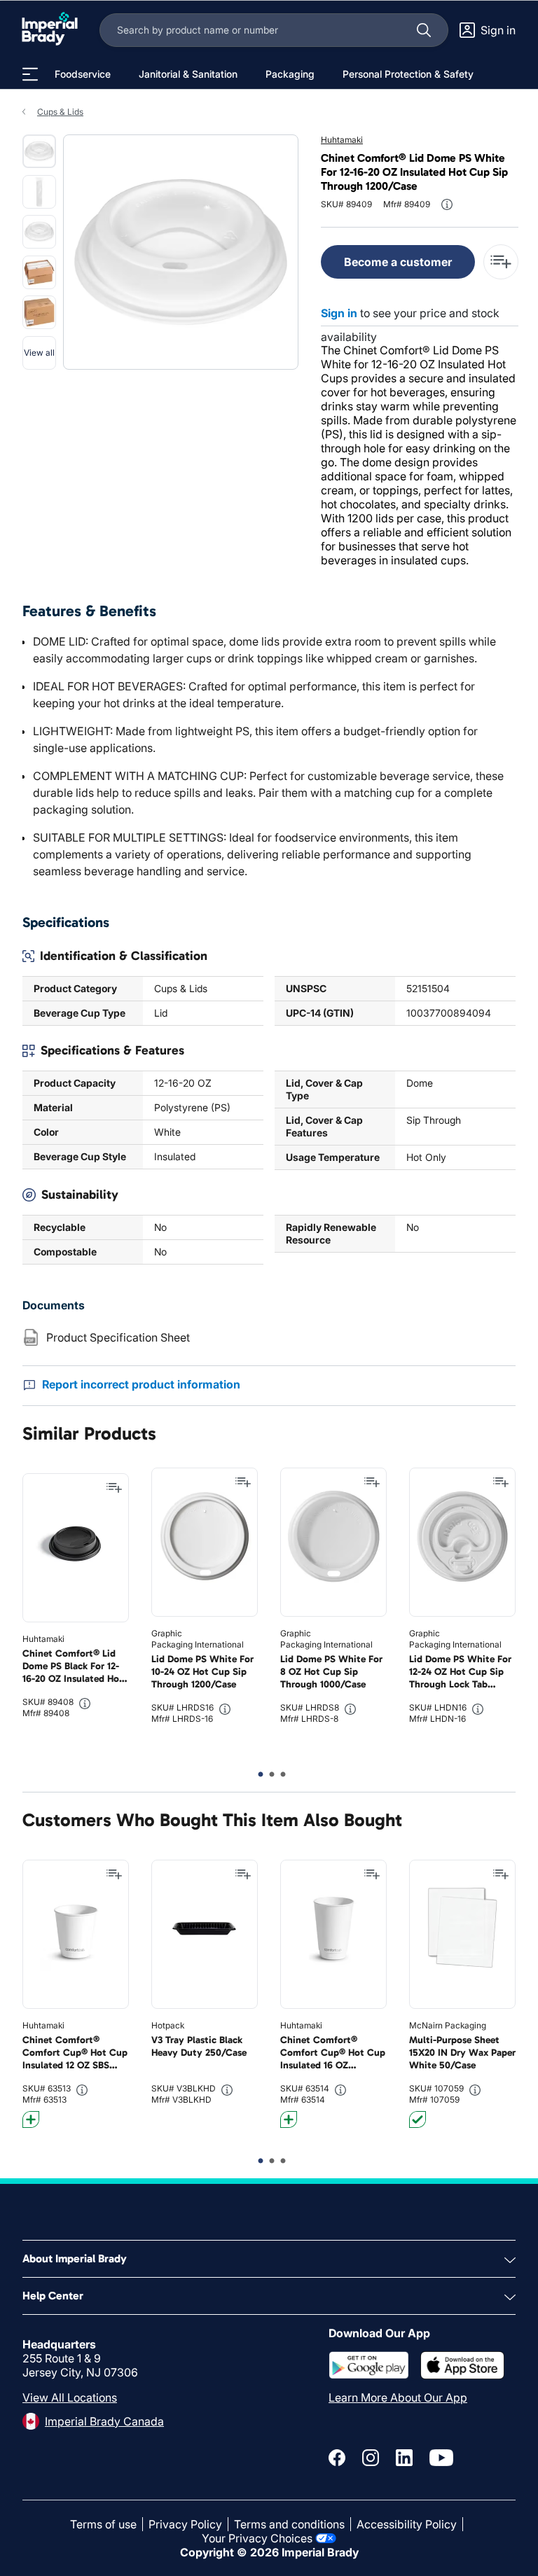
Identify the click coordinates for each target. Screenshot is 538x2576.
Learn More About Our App (398, 2397)
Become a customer (398, 262)
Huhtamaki (342, 140)
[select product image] (39, 151)
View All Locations (70, 2397)
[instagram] (371, 2458)
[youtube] (441, 2458)
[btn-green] (418, 2119)
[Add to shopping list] (114, 1488)
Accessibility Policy (407, 2524)
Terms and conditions (289, 2524)
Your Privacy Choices (257, 2538)
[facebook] (337, 2458)
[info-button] (447, 204)
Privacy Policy (185, 2524)
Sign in (339, 313)
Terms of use (103, 2524)
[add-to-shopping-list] (501, 262)
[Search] (424, 30)
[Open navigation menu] (30, 74)
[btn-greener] (31, 2119)
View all (39, 353)
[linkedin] (404, 2458)
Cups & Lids (60, 112)
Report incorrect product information (141, 1384)
